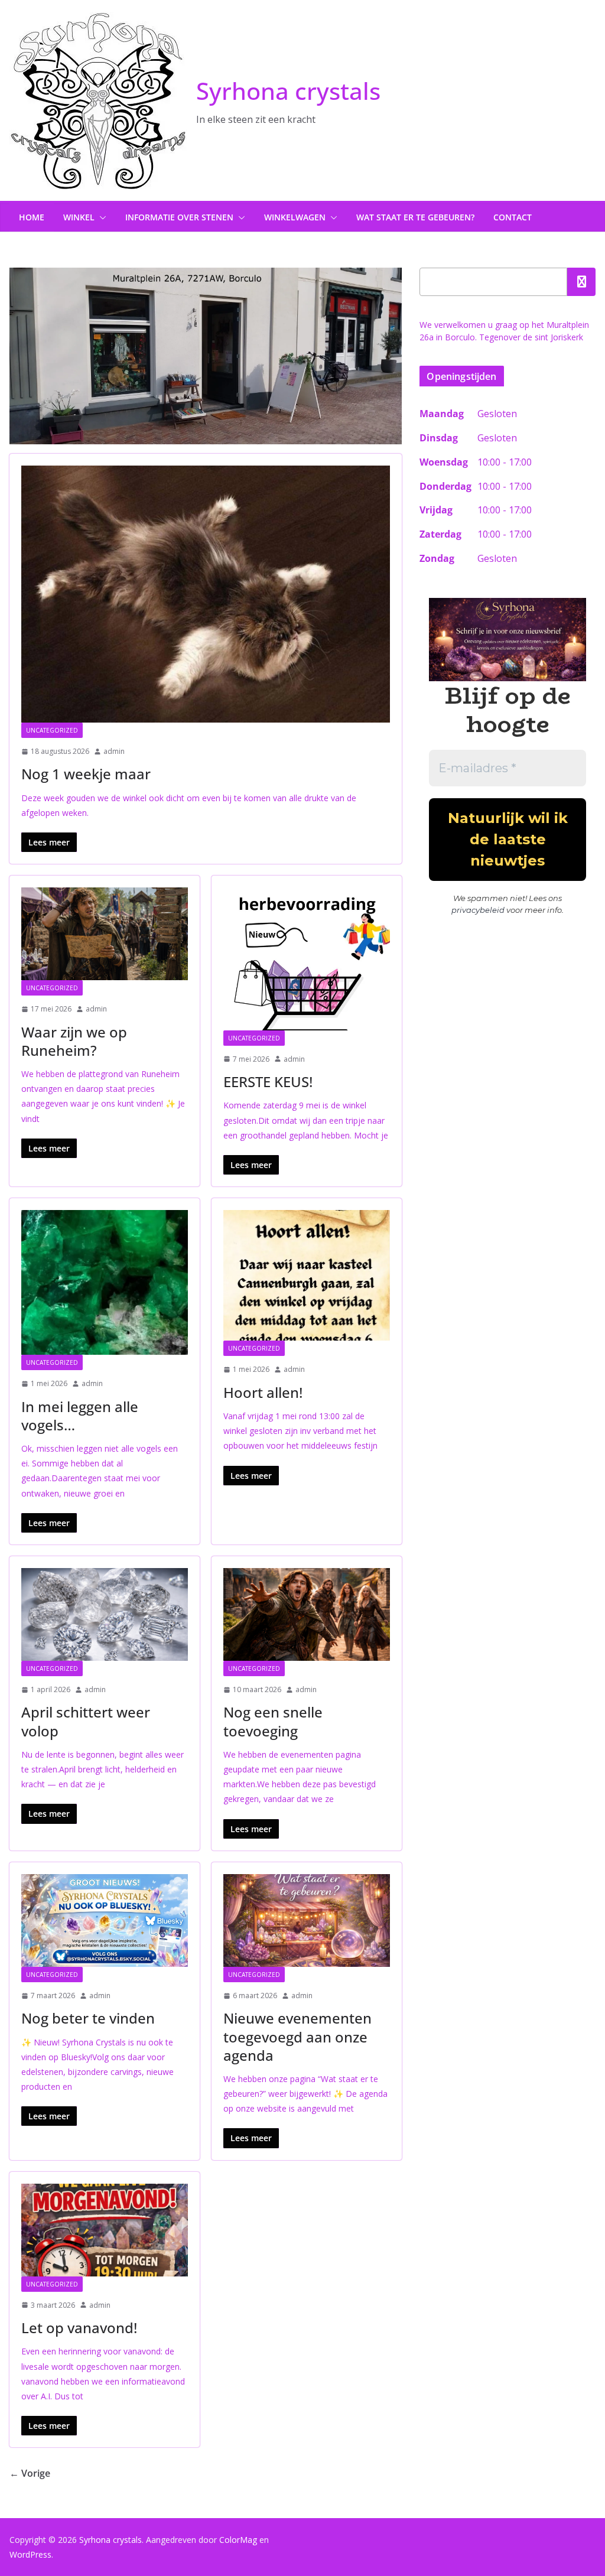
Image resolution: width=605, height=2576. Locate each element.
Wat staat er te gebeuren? (415, 217)
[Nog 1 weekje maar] (206, 594)
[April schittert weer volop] (105, 1614)
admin (114, 751)
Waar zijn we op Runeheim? (74, 1041)
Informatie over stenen (179, 217)
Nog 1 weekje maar (86, 774)
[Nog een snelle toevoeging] (307, 1614)
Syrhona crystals (288, 91)
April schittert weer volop (86, 1721)
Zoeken (581, 282)
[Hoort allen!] (307, 1275)
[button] (100, 217)
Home (32, 217)
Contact (513, 217)
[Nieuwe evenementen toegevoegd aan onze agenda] (307, 1920)
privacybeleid (478, 910)
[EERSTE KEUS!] (307, 959)
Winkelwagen (295, 217)
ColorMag (238, 2540)
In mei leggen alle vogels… (80, 1416)
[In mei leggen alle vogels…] (105, 1282)
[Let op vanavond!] (105, 2230)
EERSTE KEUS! (268, 1082)
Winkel (79, 217)
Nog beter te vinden (88, 2018)
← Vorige (30, 2473)
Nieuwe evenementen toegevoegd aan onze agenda (297, 2036)
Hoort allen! (263, 1392)
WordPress (30, 2554)
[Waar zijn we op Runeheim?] (105, 934)
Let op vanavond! (79, 2328)
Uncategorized (52, 730)
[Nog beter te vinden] (105, 1920)
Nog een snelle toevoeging (273, 1721)
